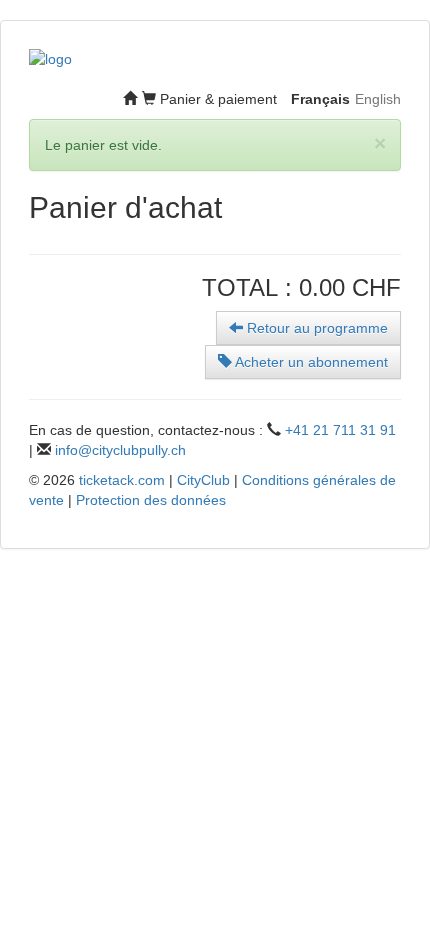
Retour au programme (315, 328)
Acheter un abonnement (310, 362)
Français (320, 99)
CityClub (203, 480)
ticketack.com (122, 480)
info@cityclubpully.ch (120, 450)
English (378, 99)
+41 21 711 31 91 (340, 430)
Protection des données (151, 500)
